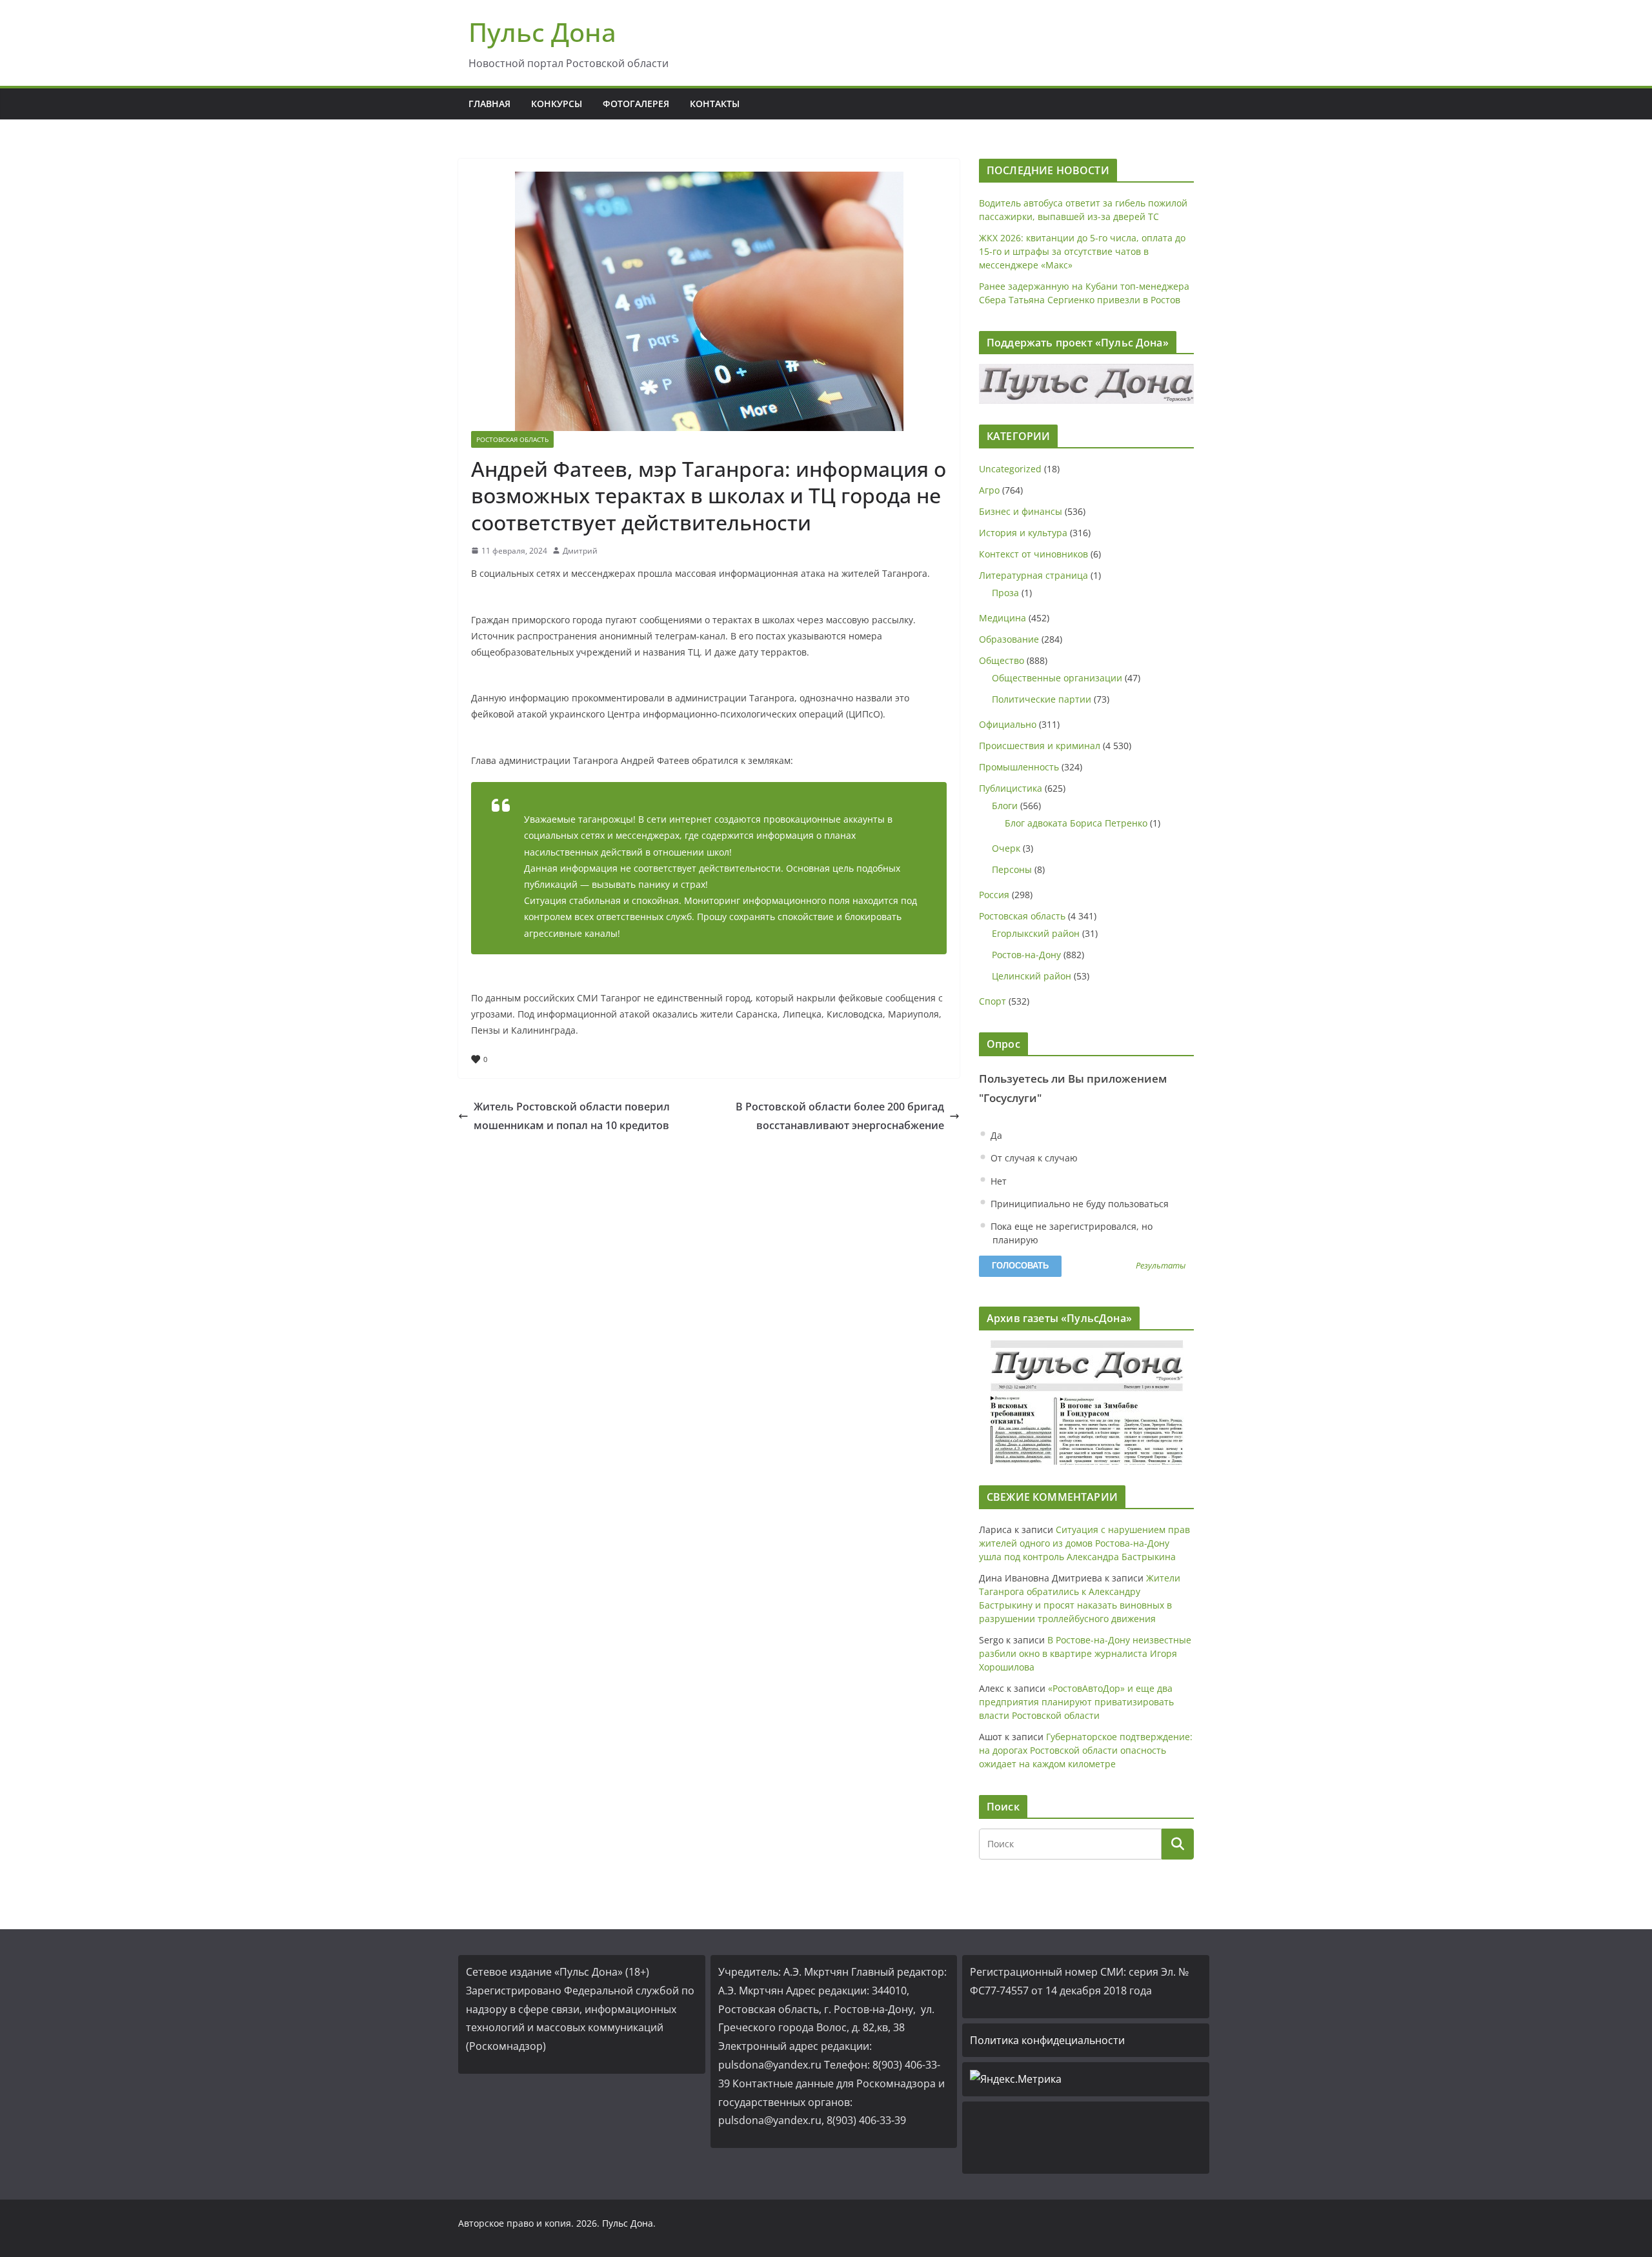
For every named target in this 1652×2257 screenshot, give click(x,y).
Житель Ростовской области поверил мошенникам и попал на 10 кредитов (572, 1116)
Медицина (1002, 618)
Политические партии (1042, 699)
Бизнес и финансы (1021, 511)
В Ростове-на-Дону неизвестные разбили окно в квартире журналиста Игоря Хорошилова (1085, 1653)
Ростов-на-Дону (1026, 955)
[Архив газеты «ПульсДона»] (1086, 1402)
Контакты (715, 104)
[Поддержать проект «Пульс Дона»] (1086, 384)
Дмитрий (580, 551)
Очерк (1006, 848)
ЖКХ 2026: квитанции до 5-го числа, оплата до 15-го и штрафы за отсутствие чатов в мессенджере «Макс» (1082, 251)
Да (995, 1135)
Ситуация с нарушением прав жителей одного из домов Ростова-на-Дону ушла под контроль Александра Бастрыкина (1084, 1543)
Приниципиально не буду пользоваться (1078, 1204)
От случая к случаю (1033, 1158)
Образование (1009, 639)
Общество (1002, 660)
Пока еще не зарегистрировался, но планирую (1070, 1233)
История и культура (1023, 533)
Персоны (1012, 869)
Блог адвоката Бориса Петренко (1076, 823)
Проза (1005, 593)
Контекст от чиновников (1033, 554)
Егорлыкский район (1036, 933)
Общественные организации (1057, 678)
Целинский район (1032, 976)
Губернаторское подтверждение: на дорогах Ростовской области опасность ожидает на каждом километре (1086, 1750)
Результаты (1161, 1266)
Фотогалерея (636, 104)
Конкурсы (557, 104)
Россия (994, 895)
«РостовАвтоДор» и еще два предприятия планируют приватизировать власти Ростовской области (1076, 1702)
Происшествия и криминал (1040, 746)
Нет (997, 1181)
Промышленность (1019, 767)
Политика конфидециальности (1047, 2040)
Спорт (992, 1001)
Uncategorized (1010, 469)
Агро (989, 490)
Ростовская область (512, 439)
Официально (1008, 724)
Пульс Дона (542, 32)
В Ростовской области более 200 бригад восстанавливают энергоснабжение (840, 1116)
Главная (489, 104)
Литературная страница (1033, 575)
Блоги (1005, 806)
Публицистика (1011, 788)
